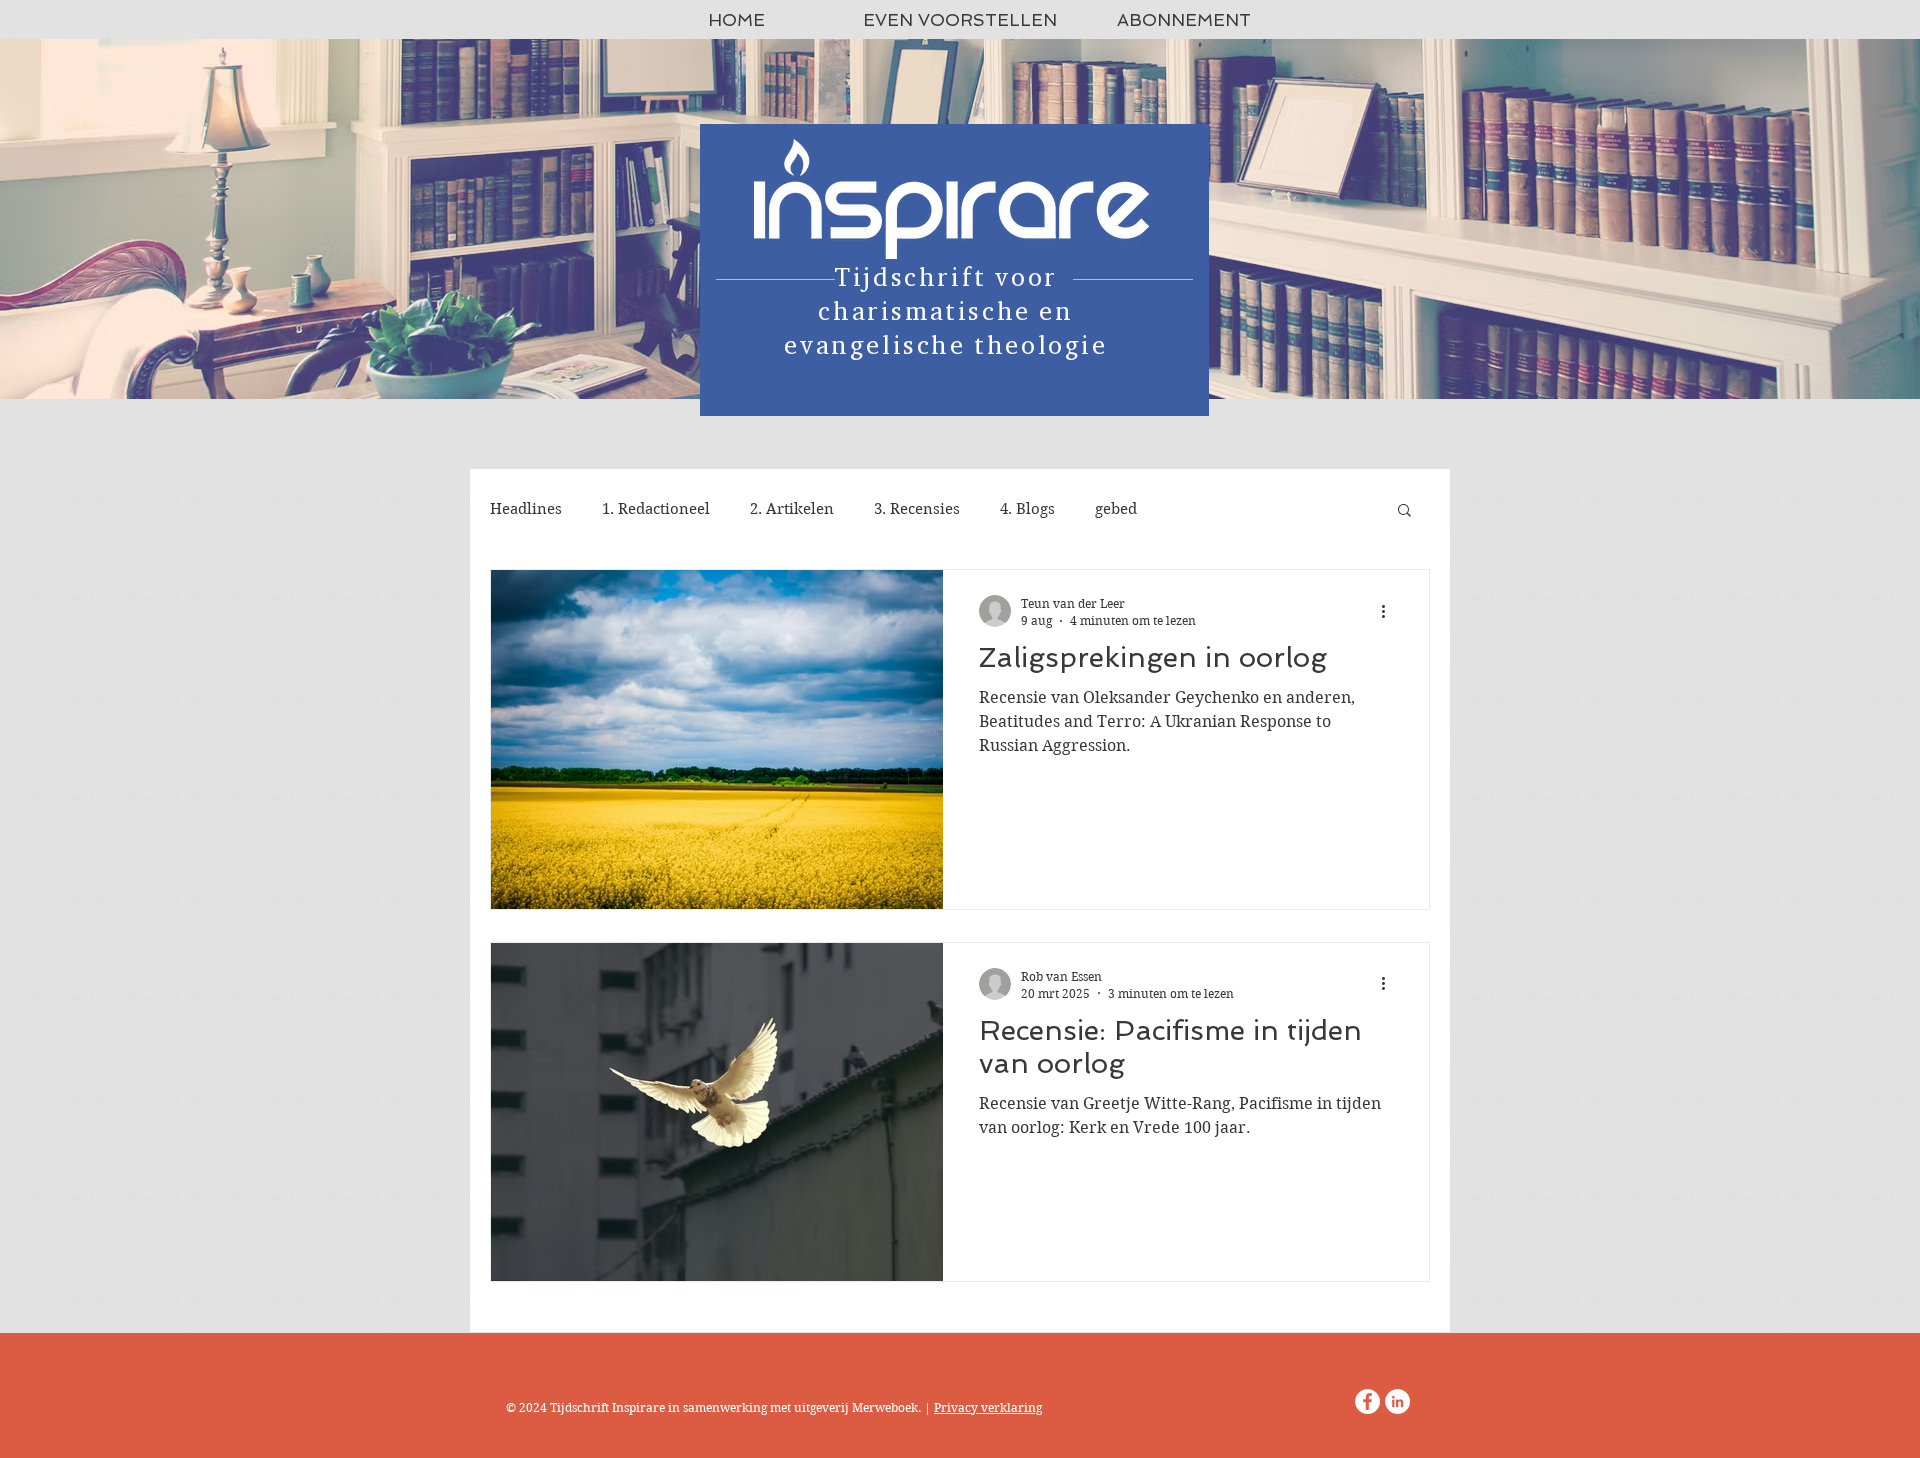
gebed (1116, 509)
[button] (1404, 511)
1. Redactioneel (656, 509)
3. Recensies (917, 509)
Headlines (526, 509)
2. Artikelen (792, 509)
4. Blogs (1027, 509)
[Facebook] (1367, 1401)
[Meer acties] (1390, 611)
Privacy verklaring (988, 1407)
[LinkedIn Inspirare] (1397, 1401)
